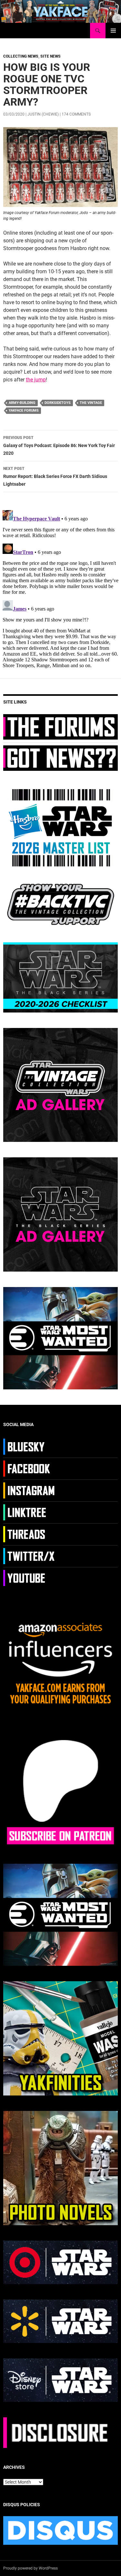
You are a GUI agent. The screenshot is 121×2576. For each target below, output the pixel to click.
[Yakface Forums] (60, 727)
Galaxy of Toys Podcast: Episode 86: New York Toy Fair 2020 (59, 446)
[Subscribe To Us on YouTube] (30, 1578)
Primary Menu (113, 31)
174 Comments (76, 114)
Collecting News (21, 56)
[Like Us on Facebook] (30, 1468)
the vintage (91, 403)
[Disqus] (60, 588)
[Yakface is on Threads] (30, 1534)
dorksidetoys (58, 403)
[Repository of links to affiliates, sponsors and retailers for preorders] (30, 1512)
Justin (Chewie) (43, 114)
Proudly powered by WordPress (30, 2568)
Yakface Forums (24, 411)
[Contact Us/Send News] (60, 758)
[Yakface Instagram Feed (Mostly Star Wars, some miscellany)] (30, 1490)
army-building (22, 403)
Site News (50, 56)
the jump (36, 380)
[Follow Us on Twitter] (30, 1556)
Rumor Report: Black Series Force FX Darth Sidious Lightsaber (55, 476)
